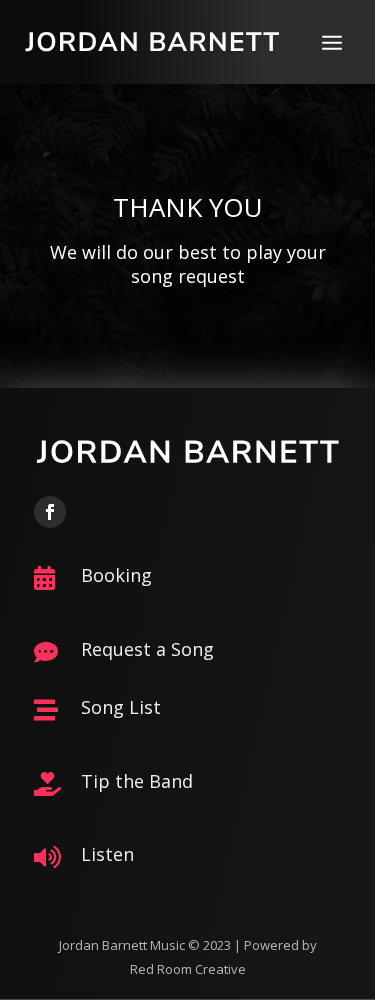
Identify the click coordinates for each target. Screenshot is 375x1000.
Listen (107, 854)
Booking (116, 575)
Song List (121, 707)
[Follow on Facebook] (50, 512)
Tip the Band (137, 781)
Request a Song (147, 649)
